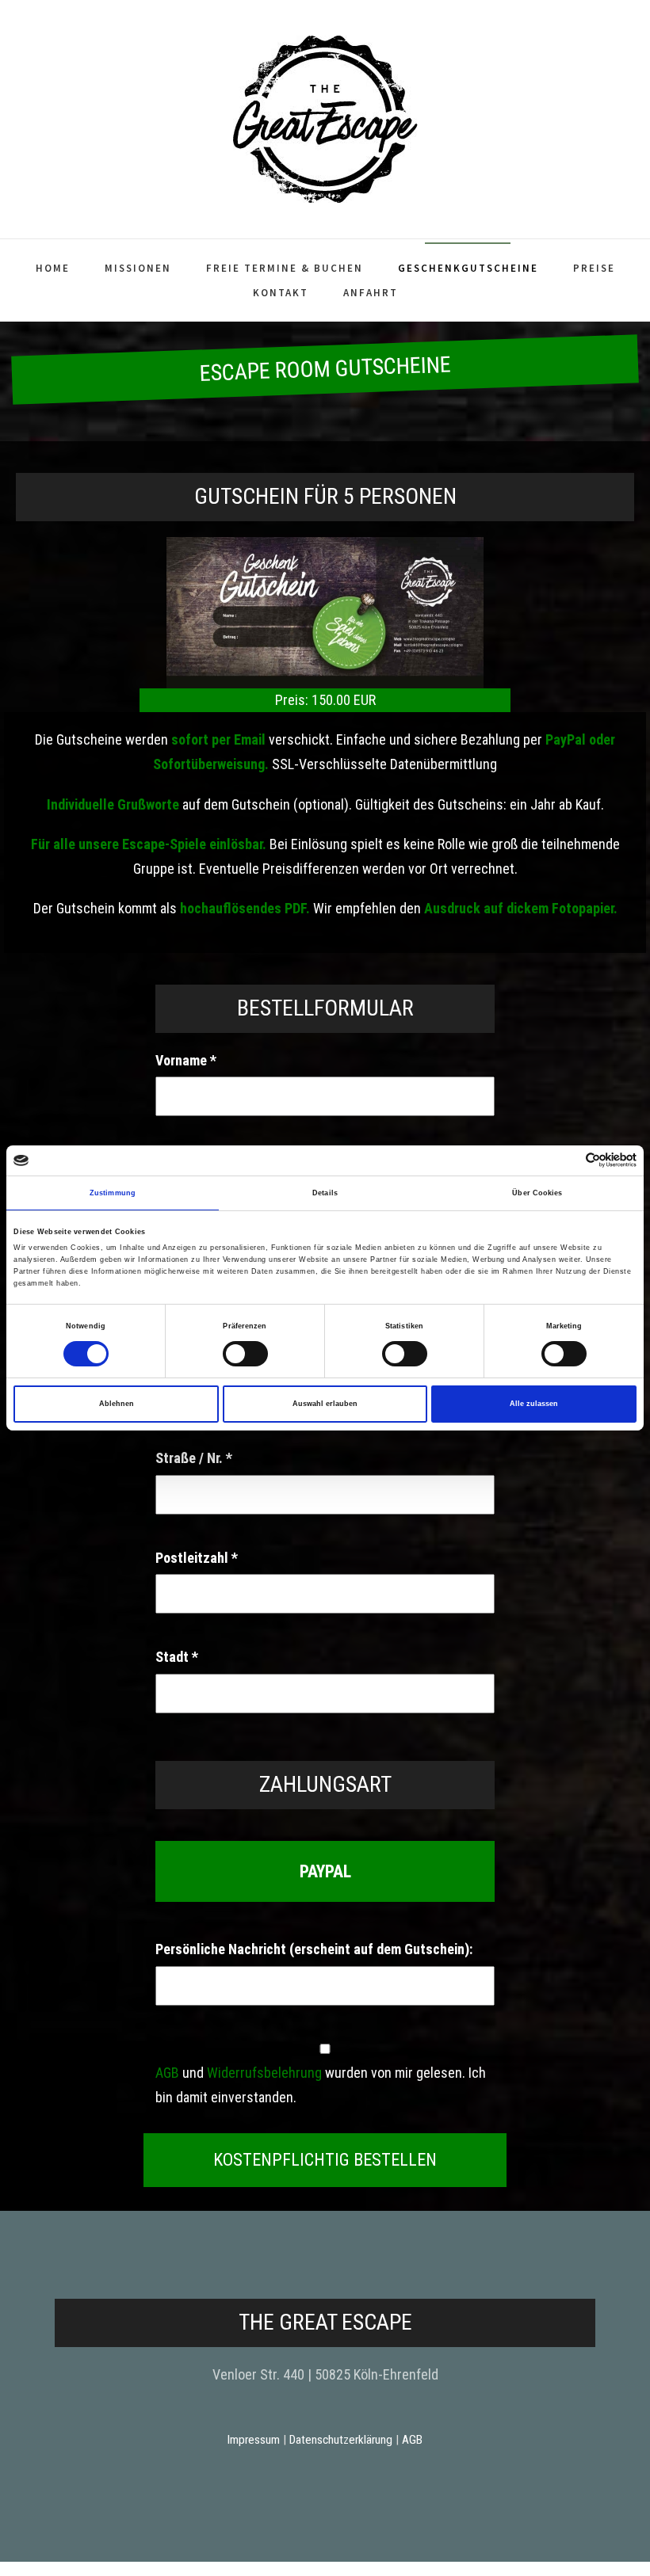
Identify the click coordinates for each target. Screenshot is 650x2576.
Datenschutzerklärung (341, 2440)
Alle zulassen (534, 1404)
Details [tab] (325, 1193)
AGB (167, 2073)
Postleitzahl (197, 1558)
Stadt (177, 1657)
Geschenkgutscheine (468, 268)
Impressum (254, 2440)
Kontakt (281, 293)
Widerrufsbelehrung (264, 2073)
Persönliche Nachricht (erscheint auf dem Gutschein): (314, 1949)
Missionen (138, 268)
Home (53, 268)
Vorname (186, 1060)
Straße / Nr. (194, 1458)
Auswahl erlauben (325, 1404)
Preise (594, 268)
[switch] (245, 1353)
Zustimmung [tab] (113, 1193)
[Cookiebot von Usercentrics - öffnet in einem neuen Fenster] (567, 1160)
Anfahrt (371, 293)
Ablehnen (117, 1404)
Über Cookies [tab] (537, 1193)
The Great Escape (325, 2322)
